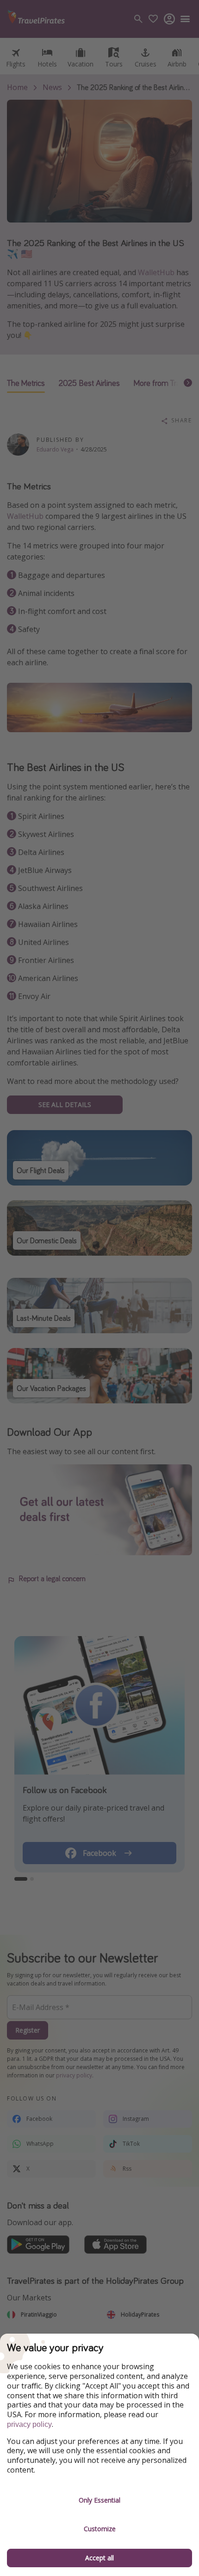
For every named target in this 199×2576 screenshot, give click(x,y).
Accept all (99, 2558)
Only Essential (99, 2500)
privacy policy (29, 2424)
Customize (100, 2529)
